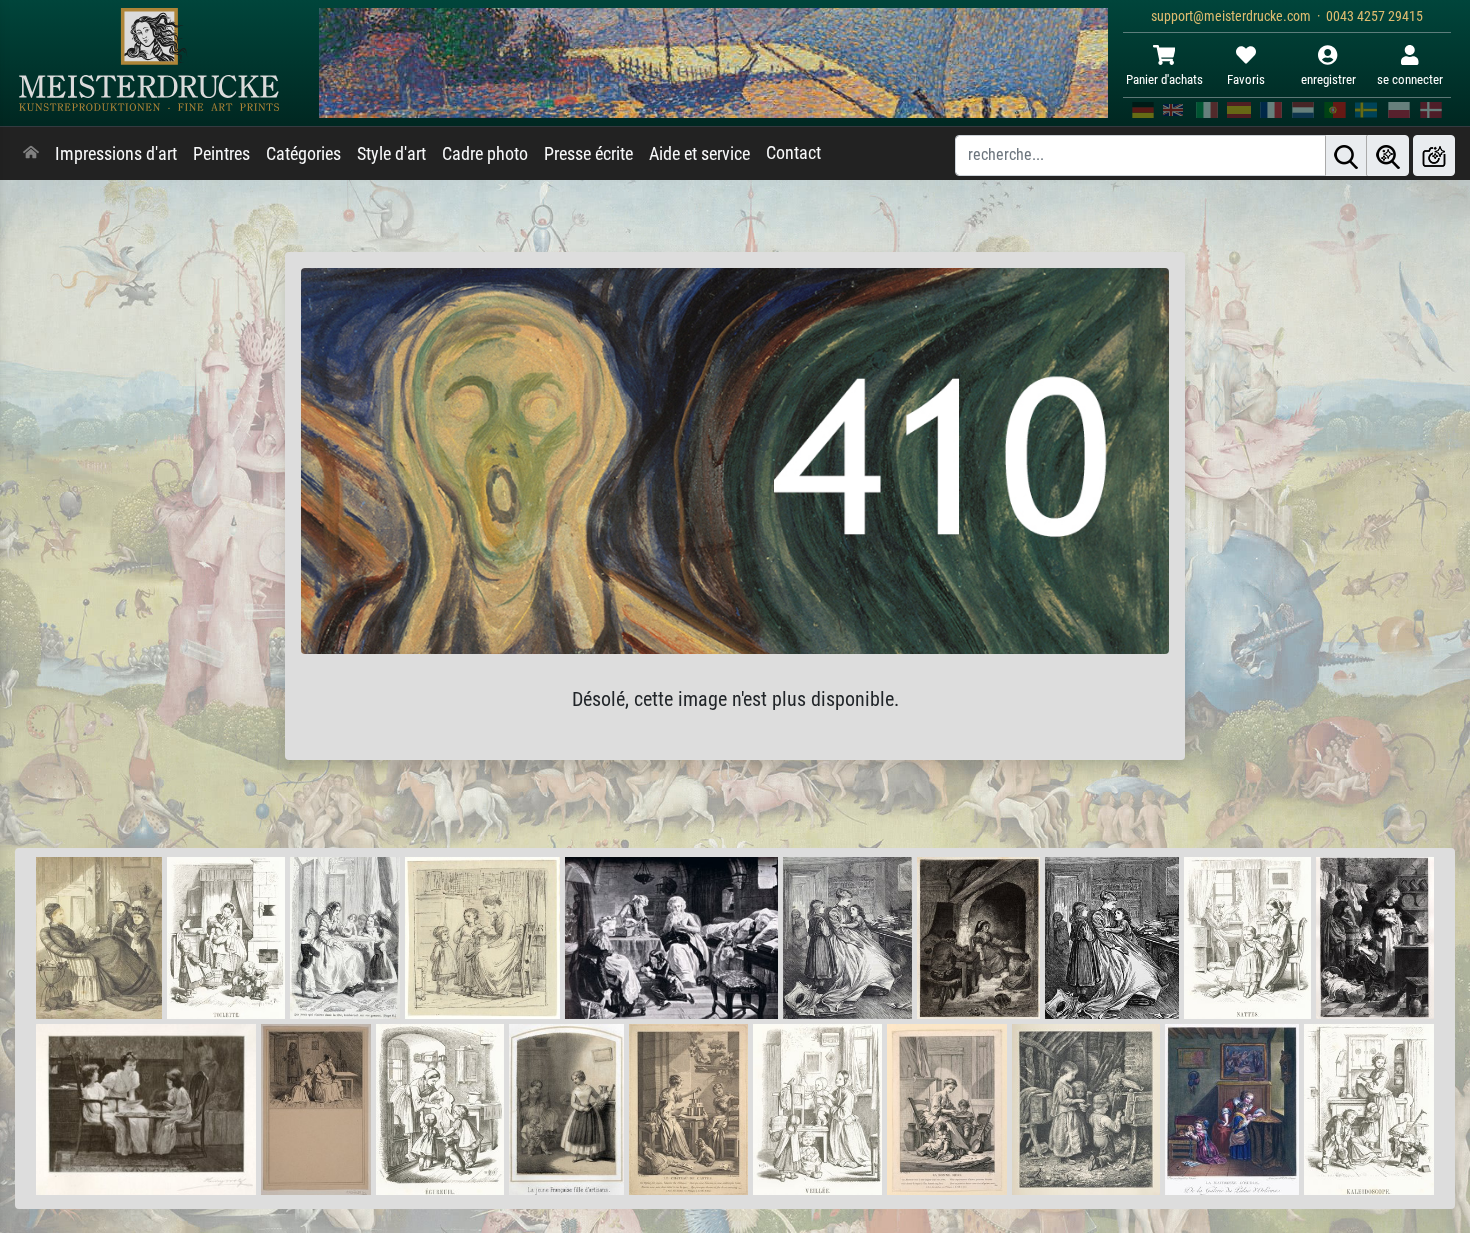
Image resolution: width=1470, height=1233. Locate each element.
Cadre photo (485, 154)
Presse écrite (588, 154)
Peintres (221, 154)
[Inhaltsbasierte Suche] (1388, 155)
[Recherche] (1346, 155)
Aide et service (699, 154)
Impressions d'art (116, 154)
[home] (31, 154)
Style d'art (391, 154)
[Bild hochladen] (1434, 155)
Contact (793, 153)
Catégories (303, 154)
